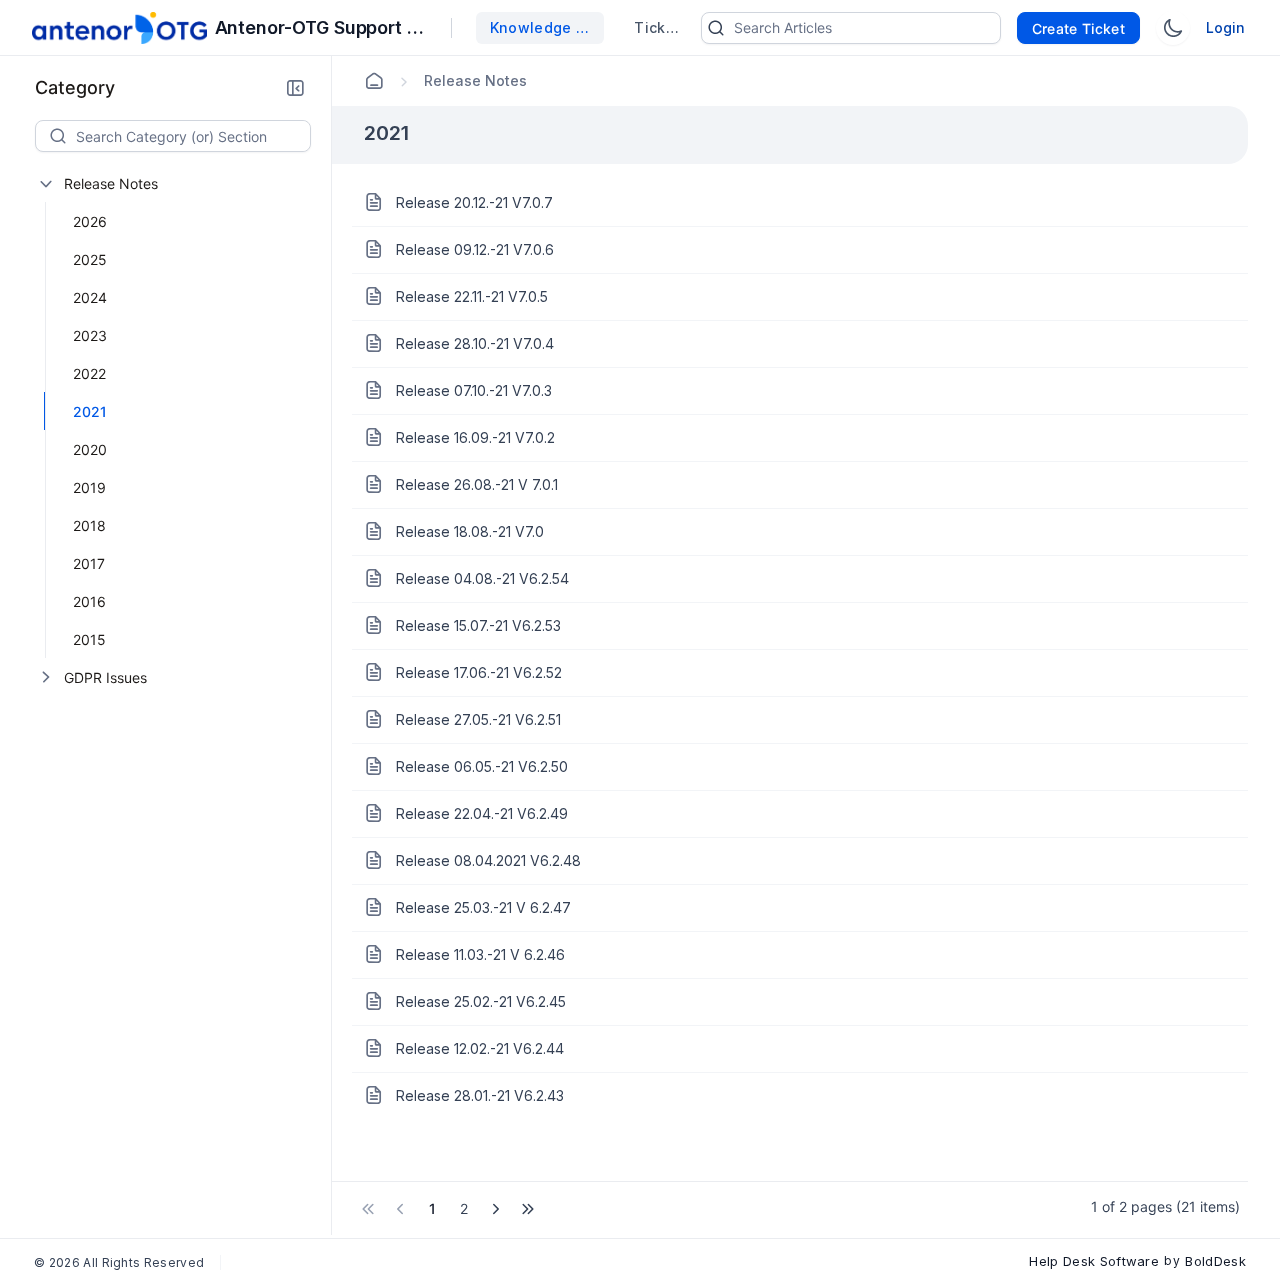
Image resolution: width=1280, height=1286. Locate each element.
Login (1225, 27)
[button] (295, 88)
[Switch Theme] (1173, 28)
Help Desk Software (1094, 1261)
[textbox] (193, 136)
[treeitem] (183, 411)
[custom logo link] (119, 28)
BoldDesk (1215, 1261)
